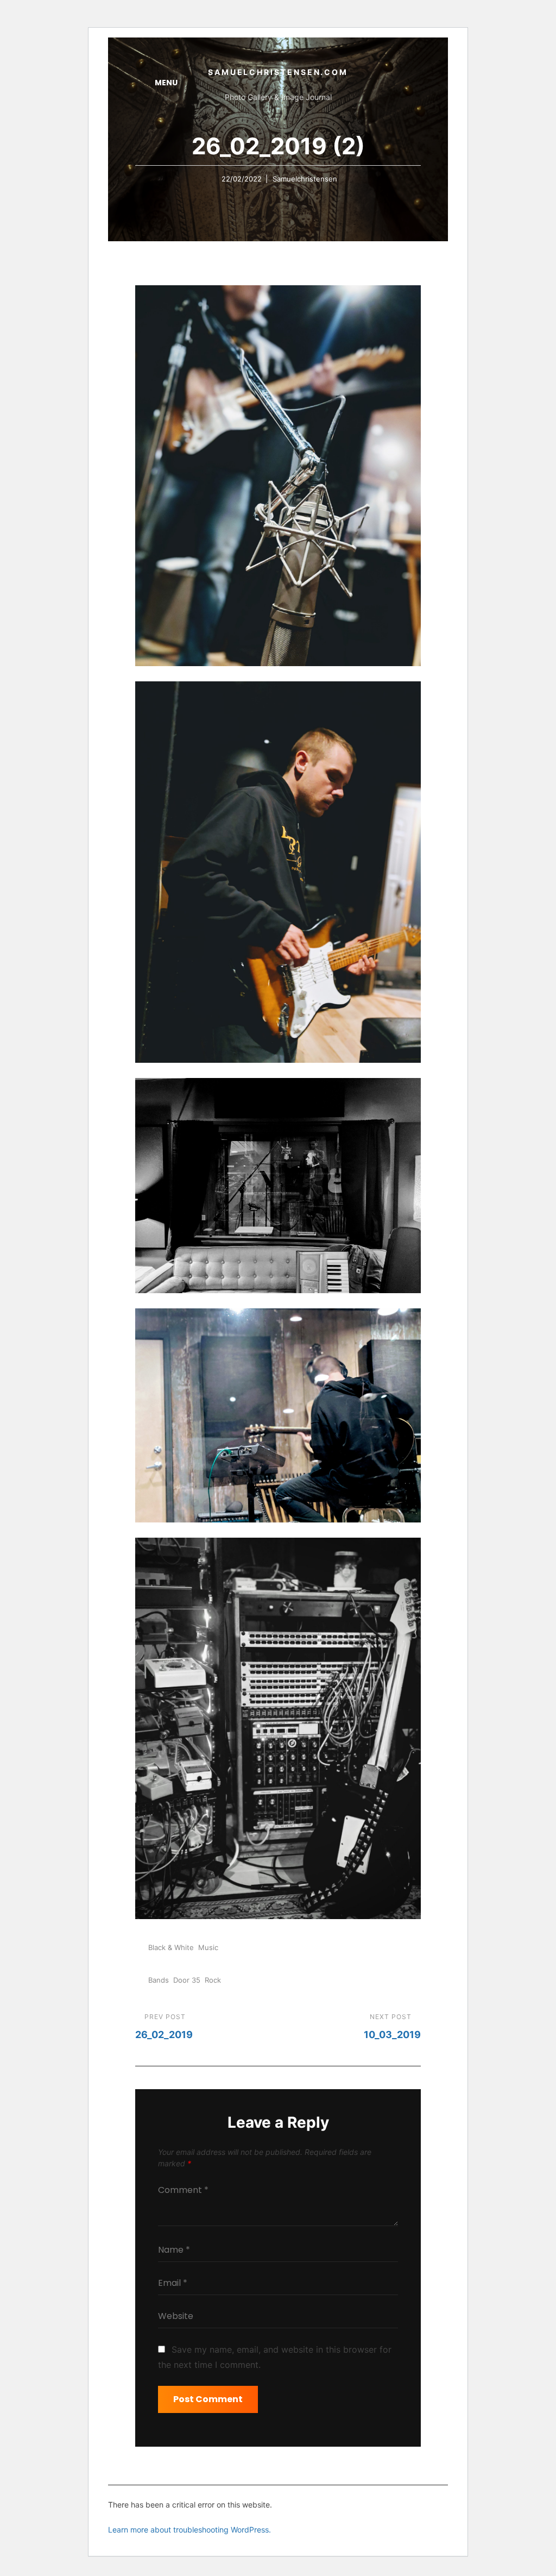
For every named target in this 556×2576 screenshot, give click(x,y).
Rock (213, 1980)
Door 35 (187, 1980)
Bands (159, 1980)
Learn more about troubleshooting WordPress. (189, 2530)
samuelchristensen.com (278, 72)
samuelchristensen (305, 179)
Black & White (171, 1947)
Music (208, 1947)
